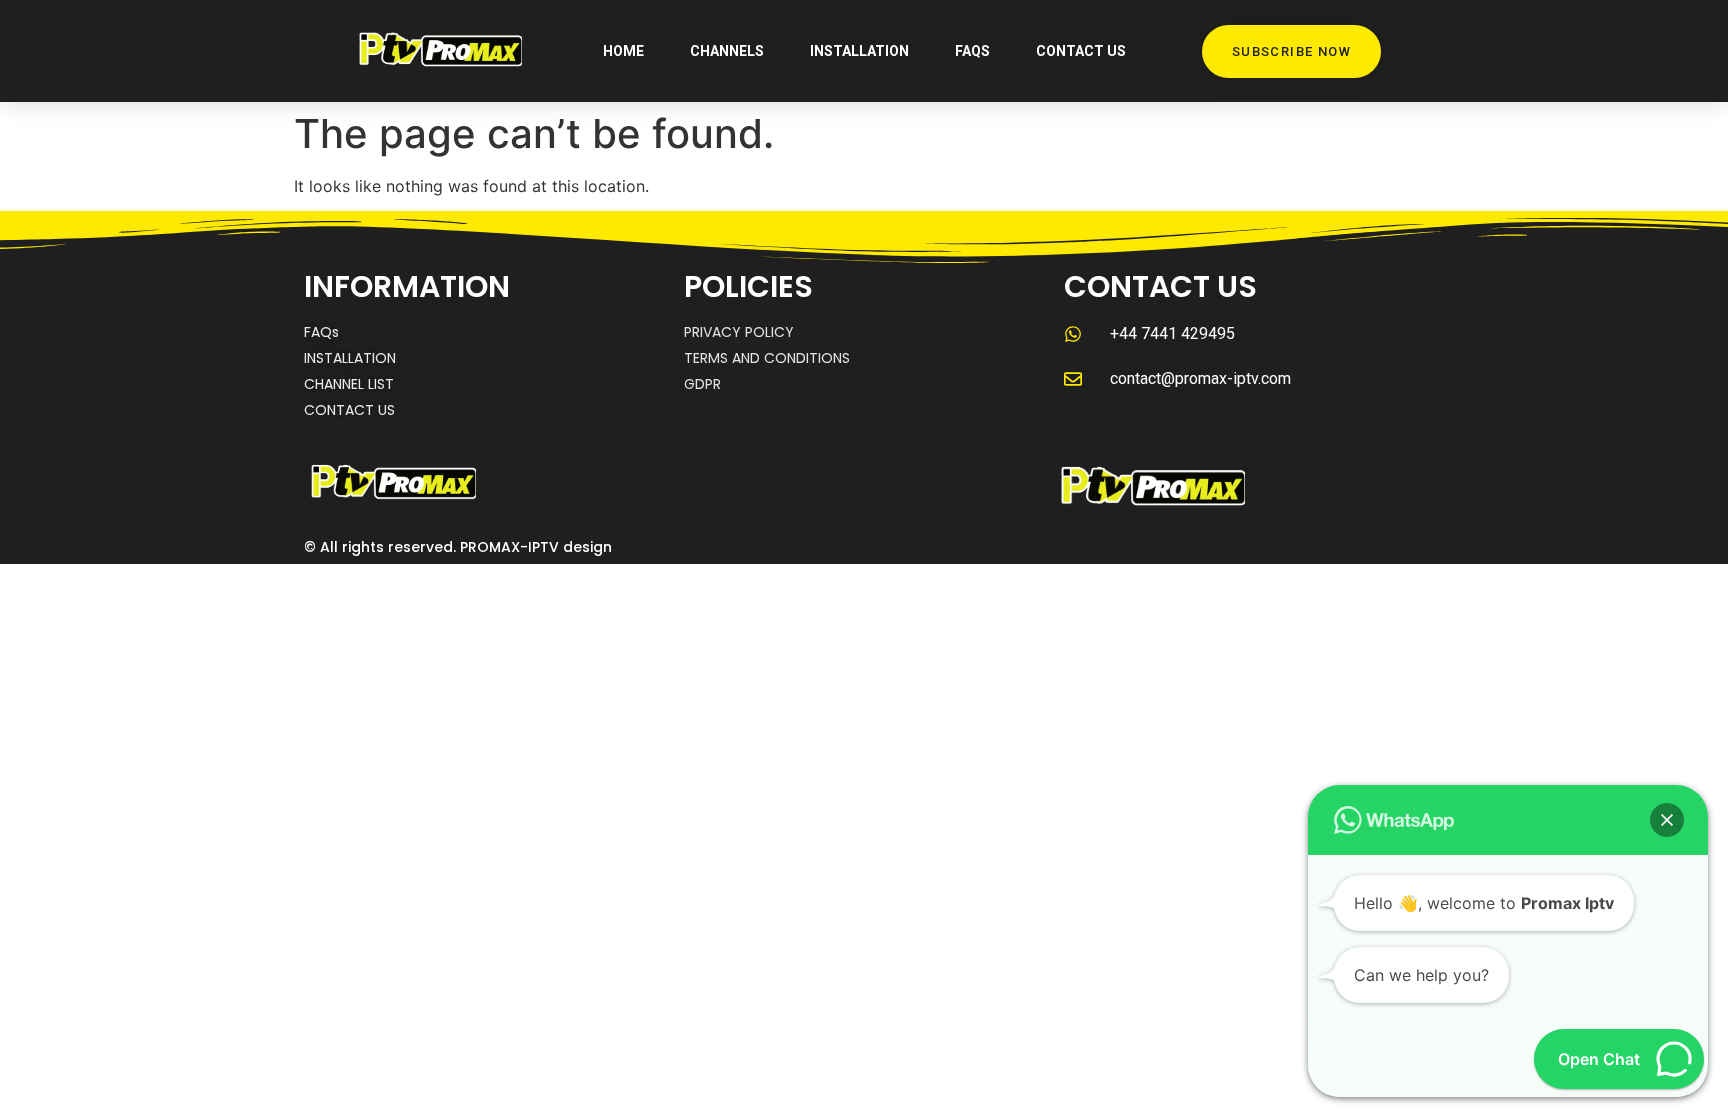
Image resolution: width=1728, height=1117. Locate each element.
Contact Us (1081, 51)
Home (623, 51)
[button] (1667, 820)
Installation (859, 51)
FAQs (972, 51)
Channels (727, 51)
